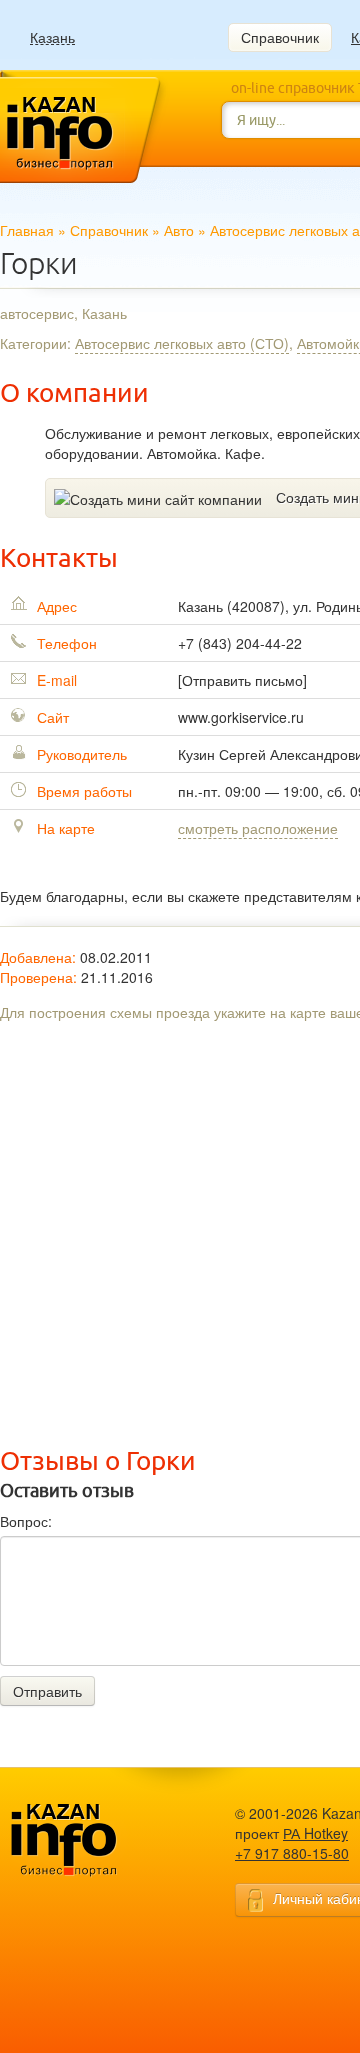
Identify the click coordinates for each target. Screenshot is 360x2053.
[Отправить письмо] (242, 680)
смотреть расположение (258, 828)
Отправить (47, 1691)
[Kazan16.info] (95, 1840)
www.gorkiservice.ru (241, 717)
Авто (179, 230)
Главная (27, 230)
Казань (52, 37)
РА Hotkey (315, 1833)
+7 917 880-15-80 (292, 1853)
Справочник (280, 37)
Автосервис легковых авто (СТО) (182, 343)
